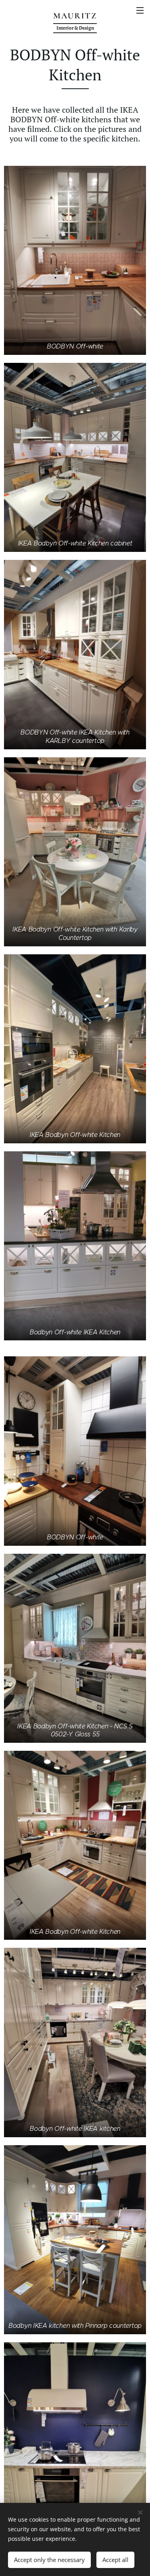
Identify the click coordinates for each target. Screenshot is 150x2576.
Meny (140, 10)
